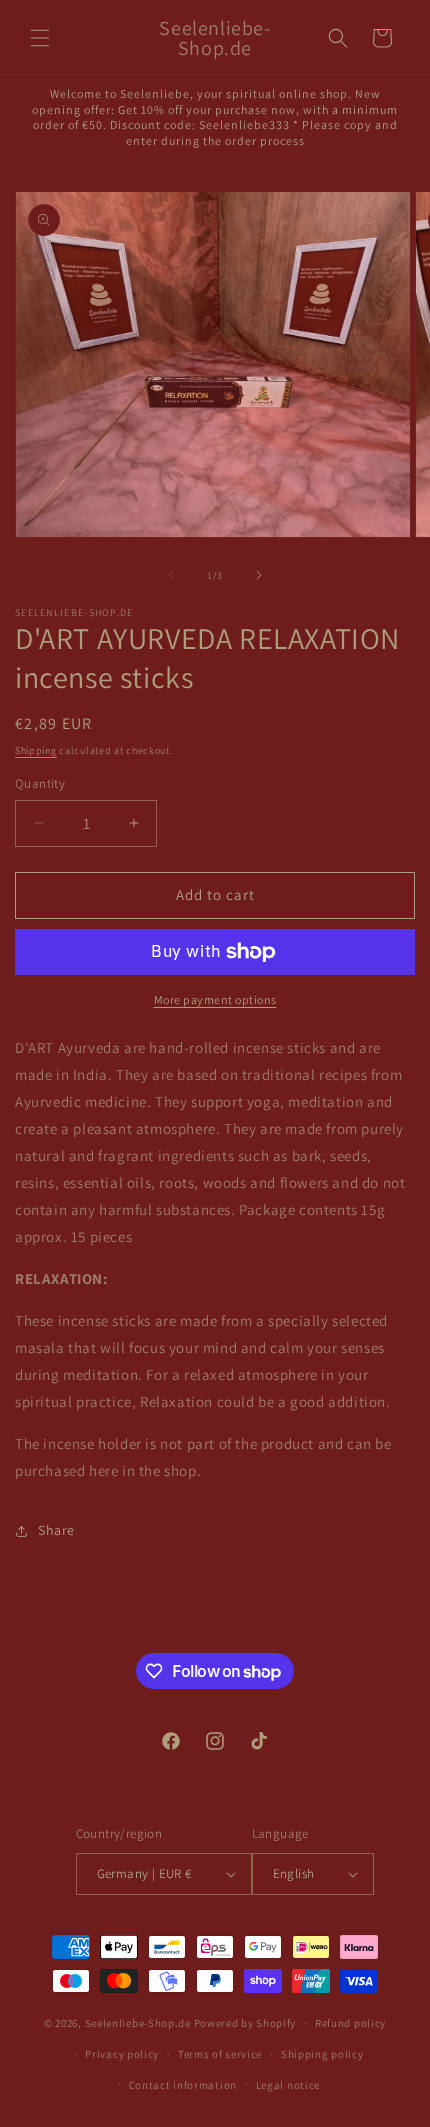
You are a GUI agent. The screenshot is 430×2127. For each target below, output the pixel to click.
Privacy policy (122, 2054)
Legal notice (288, 2085)
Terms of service (220, 2054)
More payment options (215, 999)
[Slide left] (171, 575)
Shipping (36, 750)
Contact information (183, 2085)
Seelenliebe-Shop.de (138, 2023)
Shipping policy (322, 2054)
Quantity (40, 783)
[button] (40, 38)
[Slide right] (259, 575)
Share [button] (56, 1530)
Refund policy (350, 2023)
